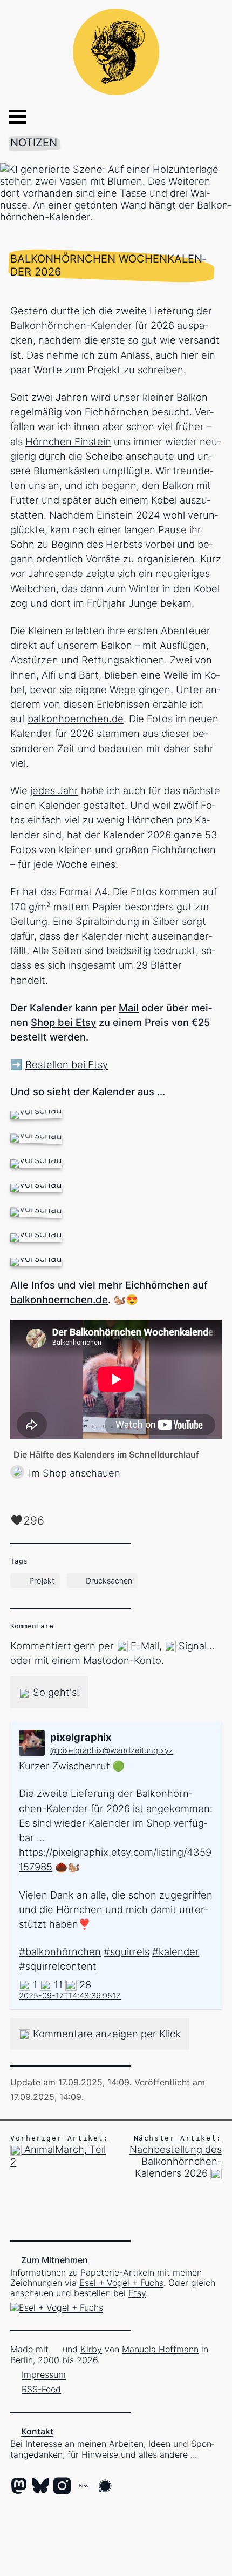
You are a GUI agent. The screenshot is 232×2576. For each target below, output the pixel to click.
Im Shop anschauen (73, 1473)
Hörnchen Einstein (68, 441)
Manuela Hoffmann (160, 2349)
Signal (193, 1646)
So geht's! (55, 1692)
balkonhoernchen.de (76, 719)
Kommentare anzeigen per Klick (105, 2034)
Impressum (44, 2374)
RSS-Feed (41, 2389)
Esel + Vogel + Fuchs (121, 2283)
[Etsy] (84, 2487)
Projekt (42, 1581)
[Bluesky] (40, 2487)
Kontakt (37, 2431)
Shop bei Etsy (63, 1022)
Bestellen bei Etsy (67, 1064)
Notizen (34, 143)
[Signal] (105, 2487)
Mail (129, 1008)
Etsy (137, 2293)
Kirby (91, 2349)
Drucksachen (109, 1581)
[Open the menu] (9, 117)
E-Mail (145, 1646)
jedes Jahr (54, 790)
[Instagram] (62, 2487)
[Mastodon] (19, 2487)
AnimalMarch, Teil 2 (59, 2151)
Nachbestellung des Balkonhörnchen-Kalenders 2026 (176, 2156)
